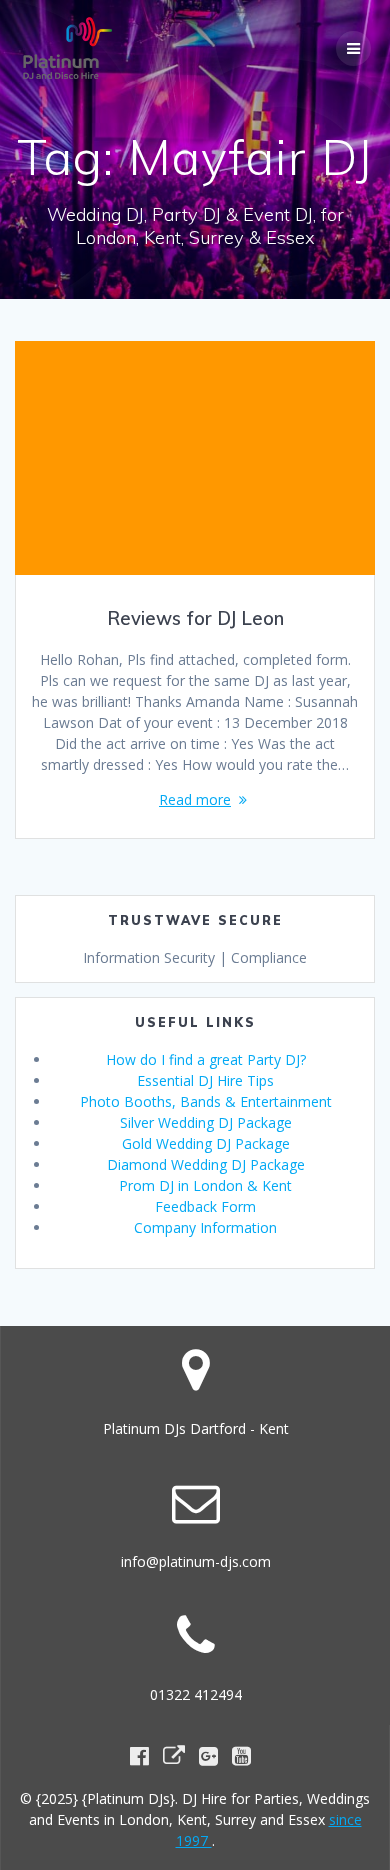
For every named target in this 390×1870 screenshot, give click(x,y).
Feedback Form (205, 1206)
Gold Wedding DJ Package (206, 1143)
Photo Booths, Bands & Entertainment (206, 1101)
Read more (195, 799)
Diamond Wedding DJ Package (206, 1164)
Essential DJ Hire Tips (205, 1080)
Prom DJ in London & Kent (205, 1185)
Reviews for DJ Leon (195, 618)
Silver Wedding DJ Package (206, 1122)
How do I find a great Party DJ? (206, 1059)
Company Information (205, 1227)
